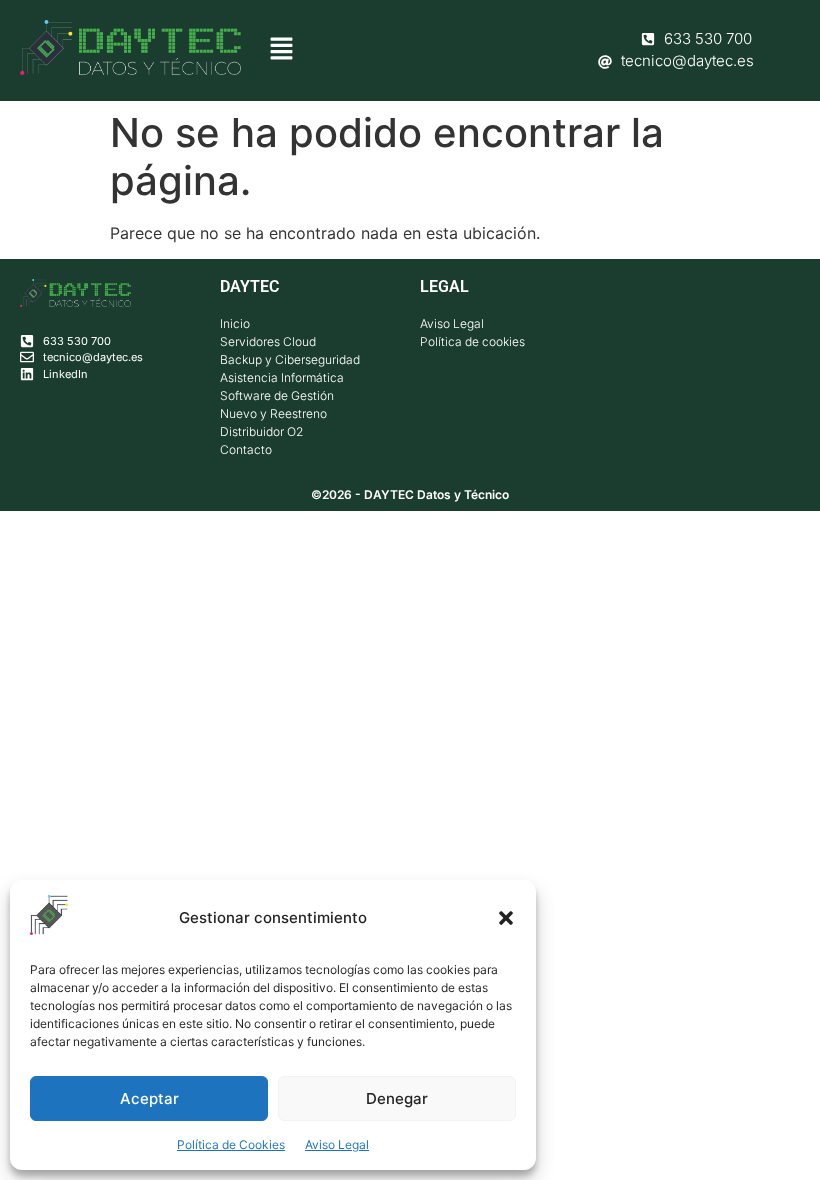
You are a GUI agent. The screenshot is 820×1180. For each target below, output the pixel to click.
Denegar (397, 1098)
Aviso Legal (337, 1144)
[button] (506, 918)
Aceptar (149, 1098)
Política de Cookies (231, 1144)
